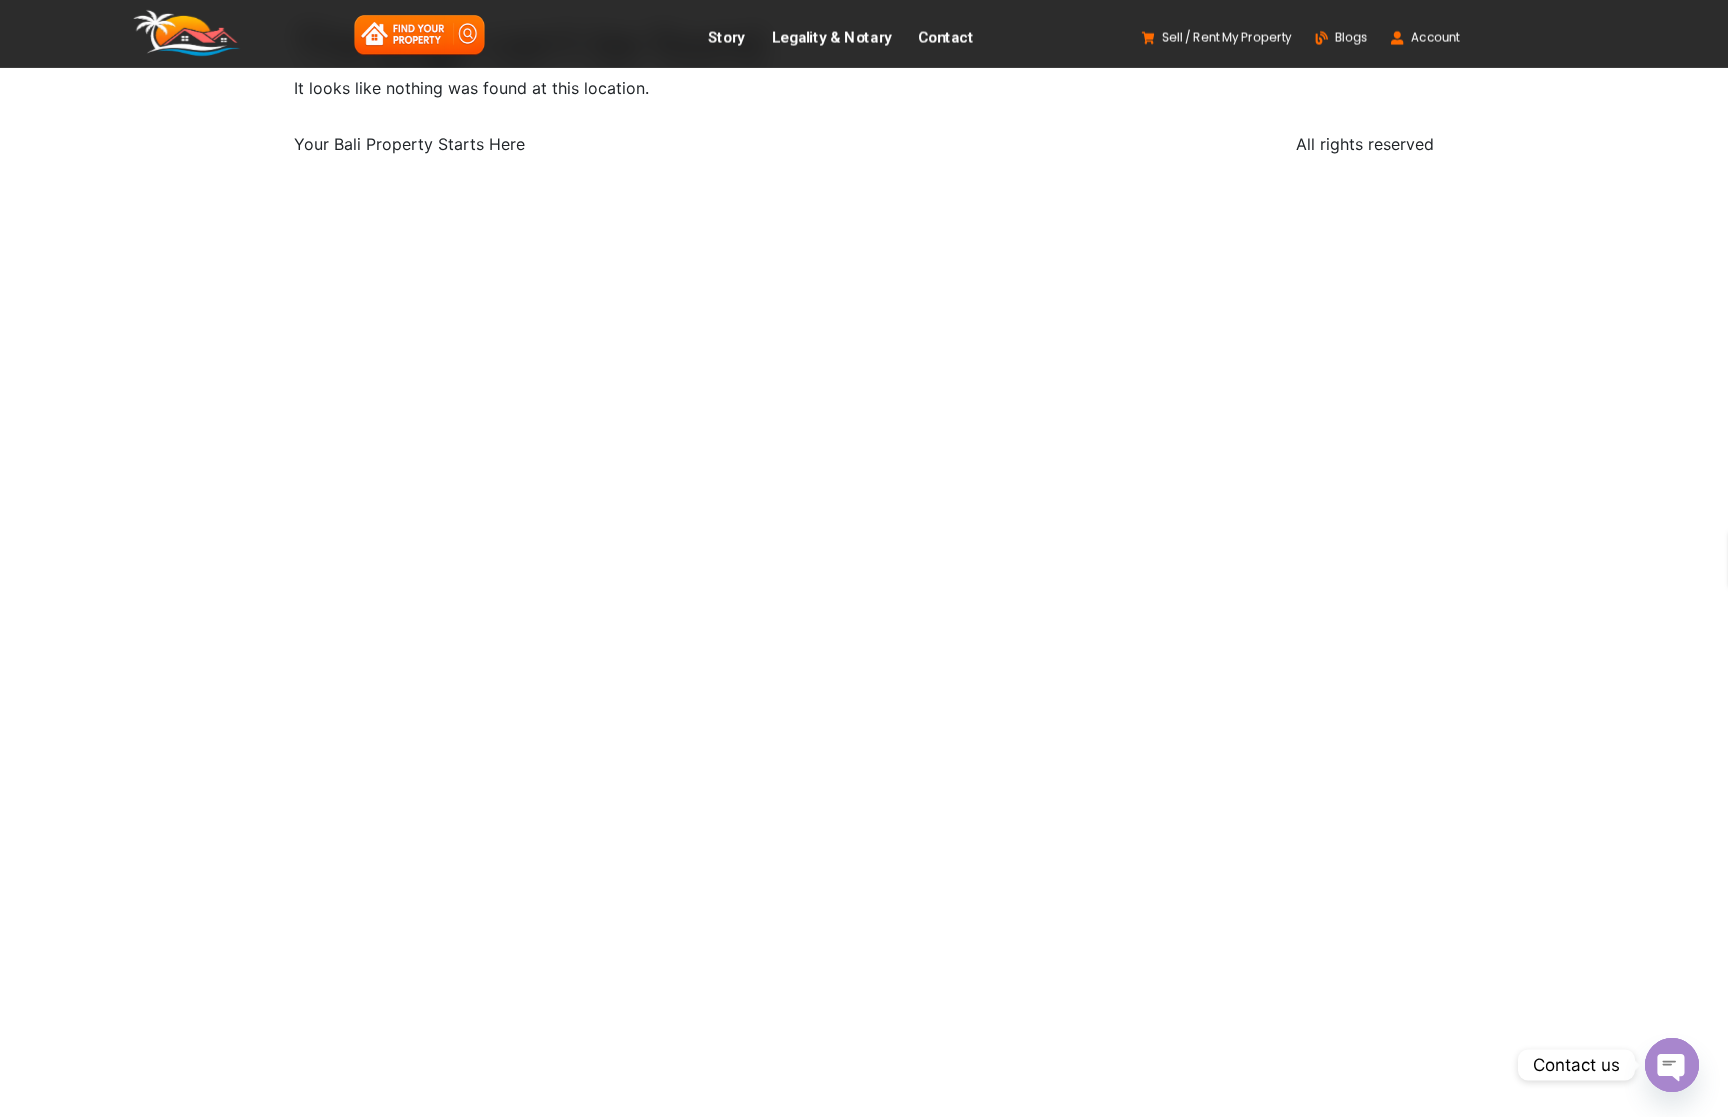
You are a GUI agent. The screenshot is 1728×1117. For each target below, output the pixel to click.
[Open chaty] (1672, 1065)
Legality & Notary (832, 38)
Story (726, 38)
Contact (947, 38)
